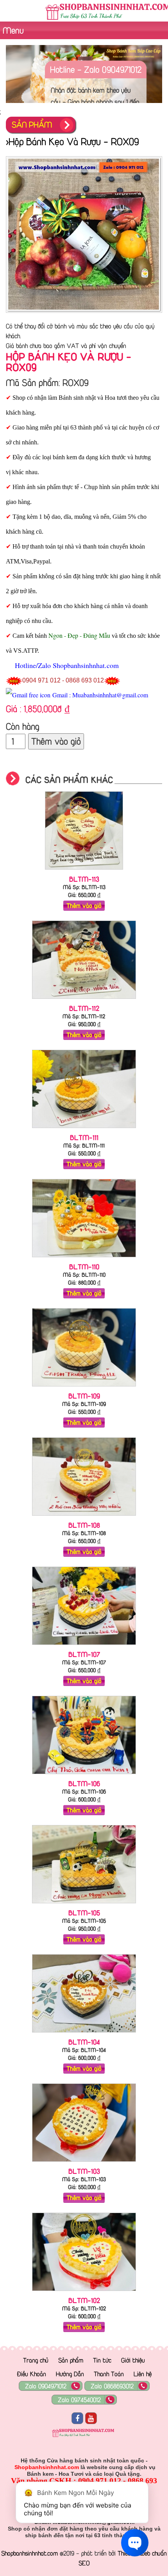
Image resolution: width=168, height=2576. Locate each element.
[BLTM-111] (84, 1130)
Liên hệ (143, 2374)
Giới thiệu (133, 2360)
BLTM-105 (84, 1913)
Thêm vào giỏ (56, 741)
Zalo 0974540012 (79, 2400)
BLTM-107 (84, 1654)
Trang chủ (36, 2360)
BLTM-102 (84, 2300)
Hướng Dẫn (70, 2374)
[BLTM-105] (84, 1905)
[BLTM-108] (84, 1517)
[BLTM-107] (84, 1646)
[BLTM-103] (84, 2163)
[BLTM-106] (84, 1776)
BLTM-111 (84, 1137)
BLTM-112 (84, 1008)
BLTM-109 (84, 1396)
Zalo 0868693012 (112, 2386)
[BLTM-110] (84, 1259)
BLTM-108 (84, 1525)
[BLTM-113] (84, 871)
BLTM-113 (84, 879)
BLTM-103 (84, 2171)
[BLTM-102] (84, 2293)
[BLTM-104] (84, 2034)
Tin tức (102, 2360)
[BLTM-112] (84, 1000)
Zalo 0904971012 (46, 2386)
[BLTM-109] (84, 1388)
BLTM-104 (84, 2042)
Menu (12, 30)
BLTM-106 (84, 1784)
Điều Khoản (31, 2374)
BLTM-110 (84, 1267)
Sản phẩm (71, 2360)
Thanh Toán (109, 2374)
